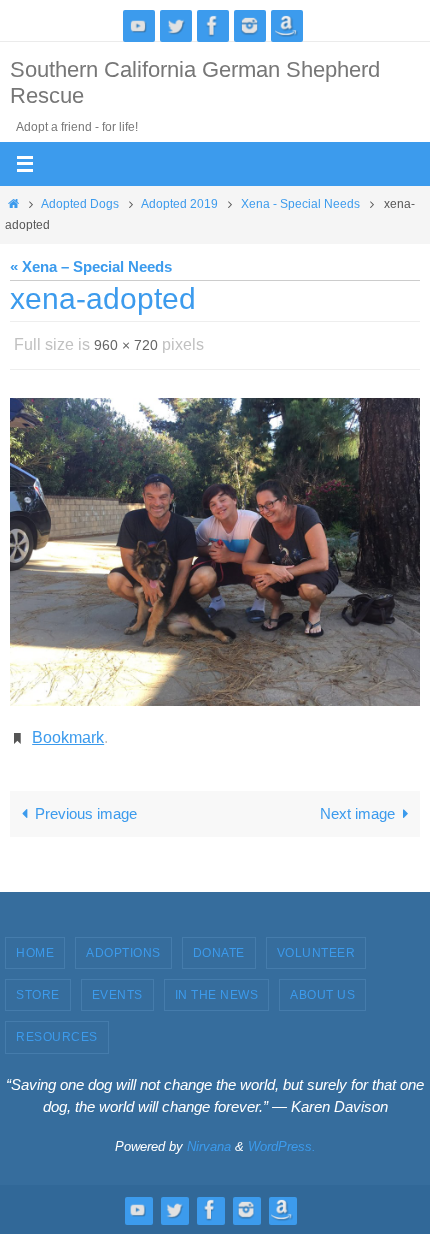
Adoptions (123, 941)
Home (35, 941)
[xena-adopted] (215, 547)
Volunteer (316, 941)
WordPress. (282, 1135)
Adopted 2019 (179, 204)
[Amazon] (287, 25)
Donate (219, 941)
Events (117, 984)
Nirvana (209, 1135)
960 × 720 (126, 343)
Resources (57, 1026)
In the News (217, 984)
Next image (357, 801)
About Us (322, 984)
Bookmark (68, 728)
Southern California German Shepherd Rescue (195, 82)
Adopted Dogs (80, 204)
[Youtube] (139, 25)
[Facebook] (213, 25)
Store (38, 984)
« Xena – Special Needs (91, 266)
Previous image (86, 801)
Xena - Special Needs (300, 204)
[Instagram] (250, 25)
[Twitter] (176, 25)
